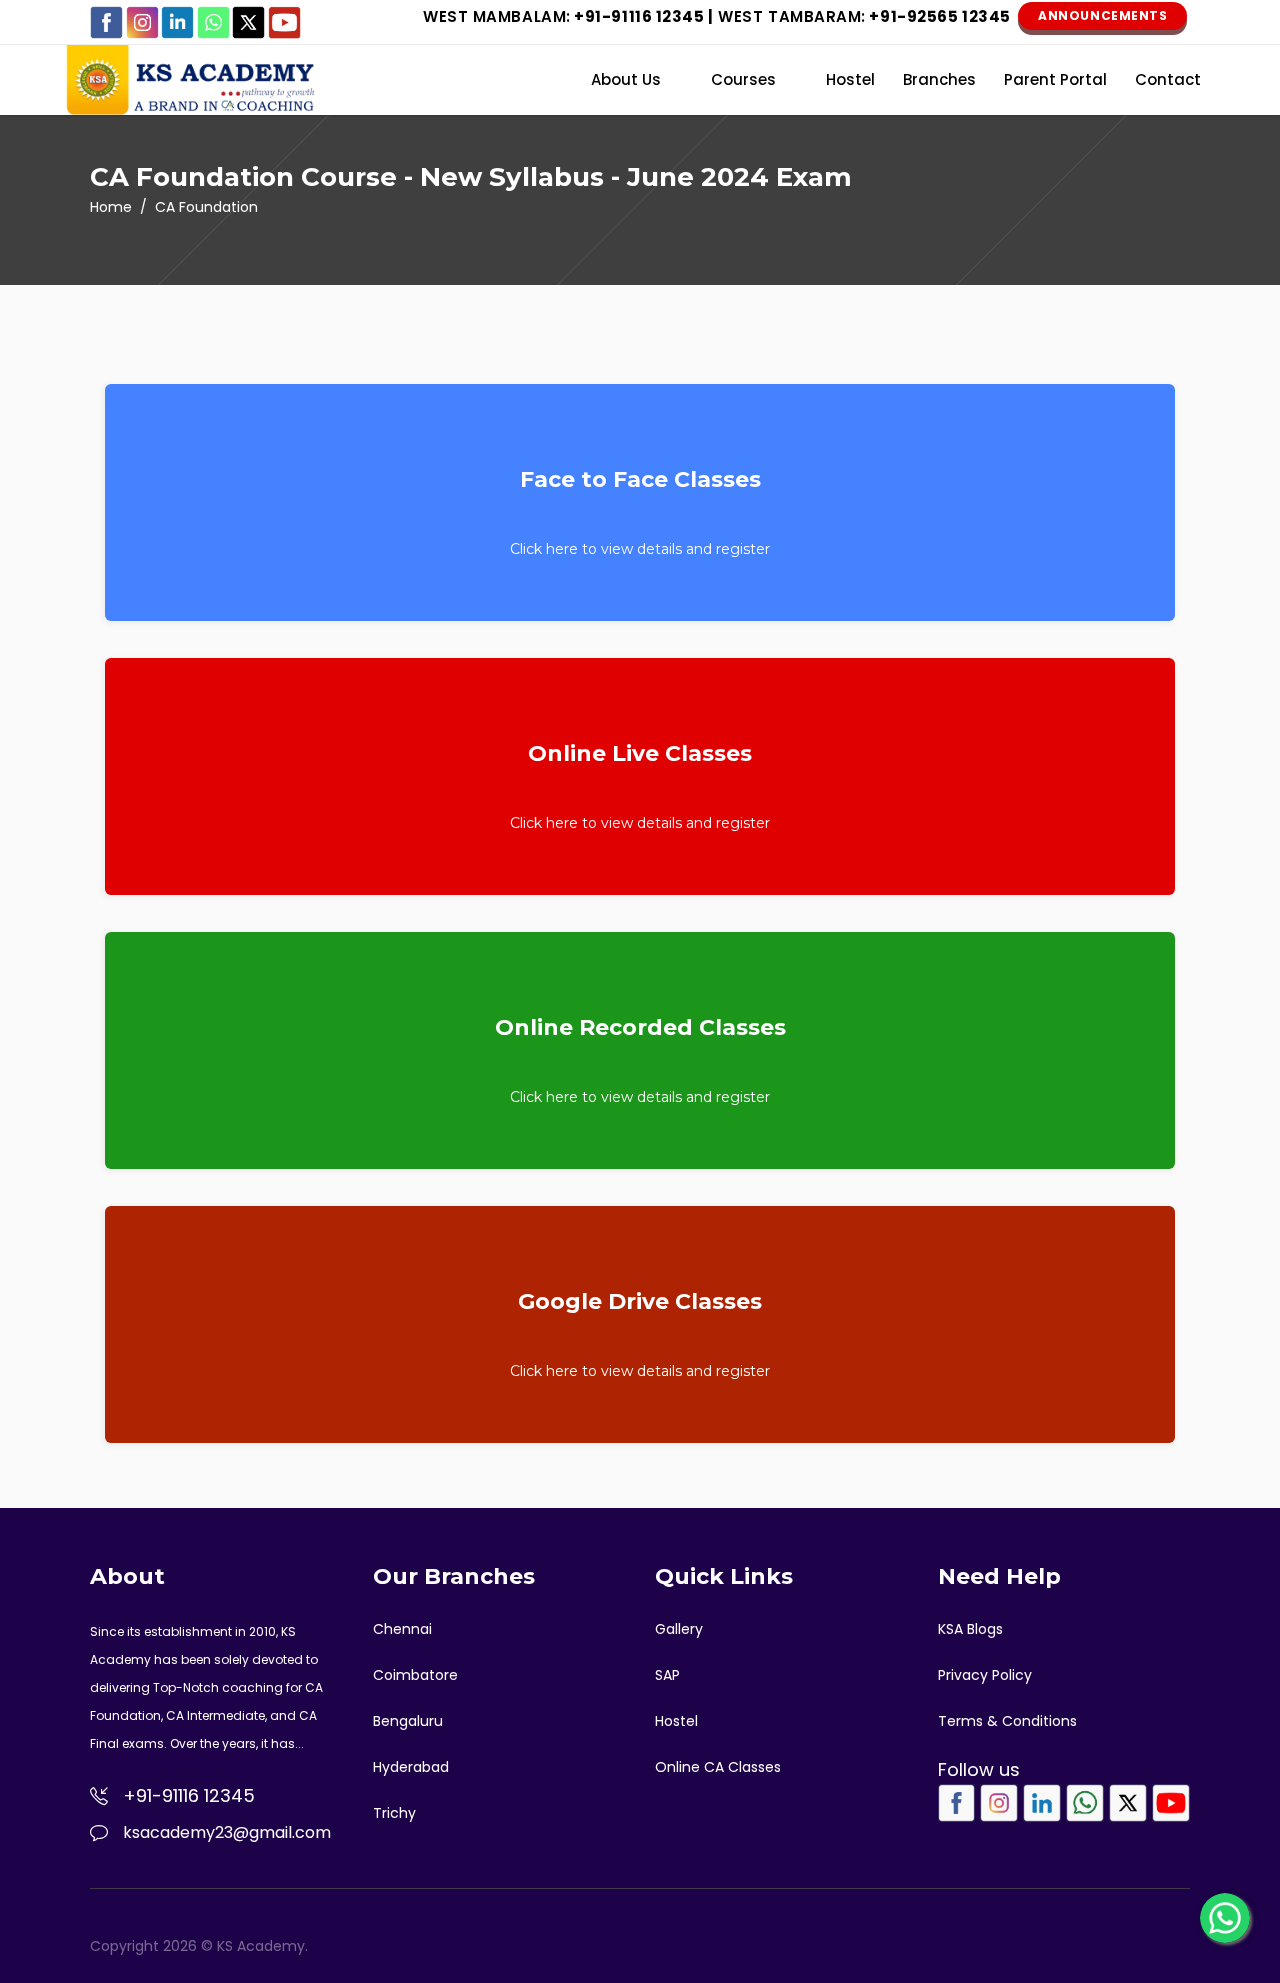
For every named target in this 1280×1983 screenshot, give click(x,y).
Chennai (402, 1629)
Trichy (394, 1813)
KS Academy (261, 1946)
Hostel (850, 79)
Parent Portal (1055, 79)
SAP (667, 1675)
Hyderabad (411, 1767)
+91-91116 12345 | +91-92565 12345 (717, 16)
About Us (626, 79)
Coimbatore (415, 1675)
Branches (939, 79)
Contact (1168, 79)
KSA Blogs (970, 1629)
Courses (743, 79)
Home (111, 207)
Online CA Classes (718, 1767)
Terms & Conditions (1007, 1721)
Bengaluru (408, 1721)
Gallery (679, 1629)
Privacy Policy (985, 1675)
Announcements (1102, 15)
